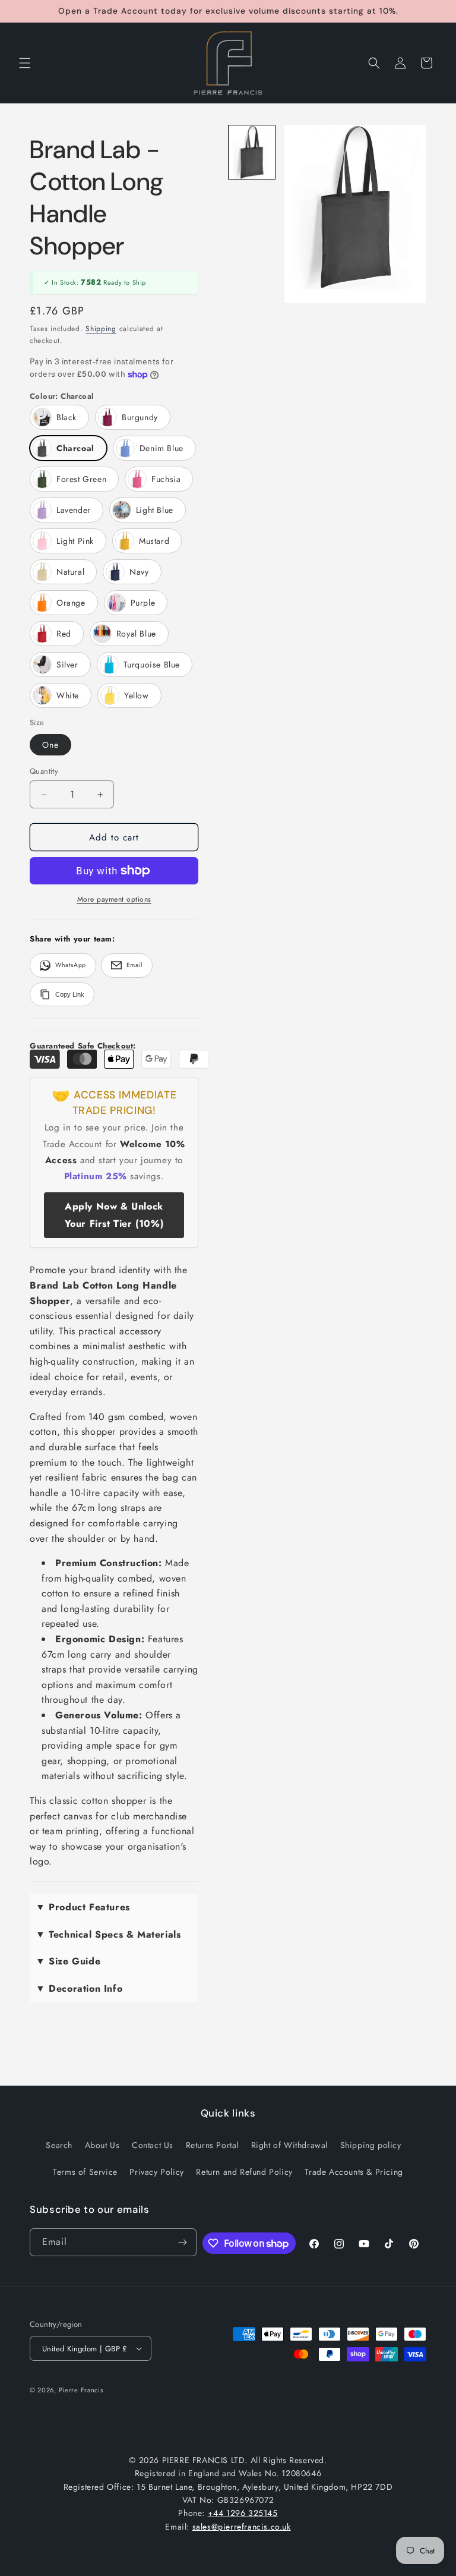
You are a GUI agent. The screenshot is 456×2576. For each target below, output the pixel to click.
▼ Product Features (83, 1907)
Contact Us (153, 2145)
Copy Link (70, 994)
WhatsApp (71, 965)
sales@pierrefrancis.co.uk (242, 2527)
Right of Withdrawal (289, 2145)
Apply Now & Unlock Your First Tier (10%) (114, 1215)
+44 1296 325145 (243, 2513)
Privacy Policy (156, 2172)
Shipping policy (371, 2145)
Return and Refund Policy (244, 2172)
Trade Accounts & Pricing (354, 2172)
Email (134, 965)
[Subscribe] (183, 2242)
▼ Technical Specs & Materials (108, 1934)
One (50, 745)
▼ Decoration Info (79, 1988)
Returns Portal (212, 2145)
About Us (102, 2145)
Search (59, 2145)
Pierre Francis (81, 2390)
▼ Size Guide (68, 1961)
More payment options (114, 899)
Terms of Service (85, 2172)
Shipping (101, 329)
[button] (25, 63)
